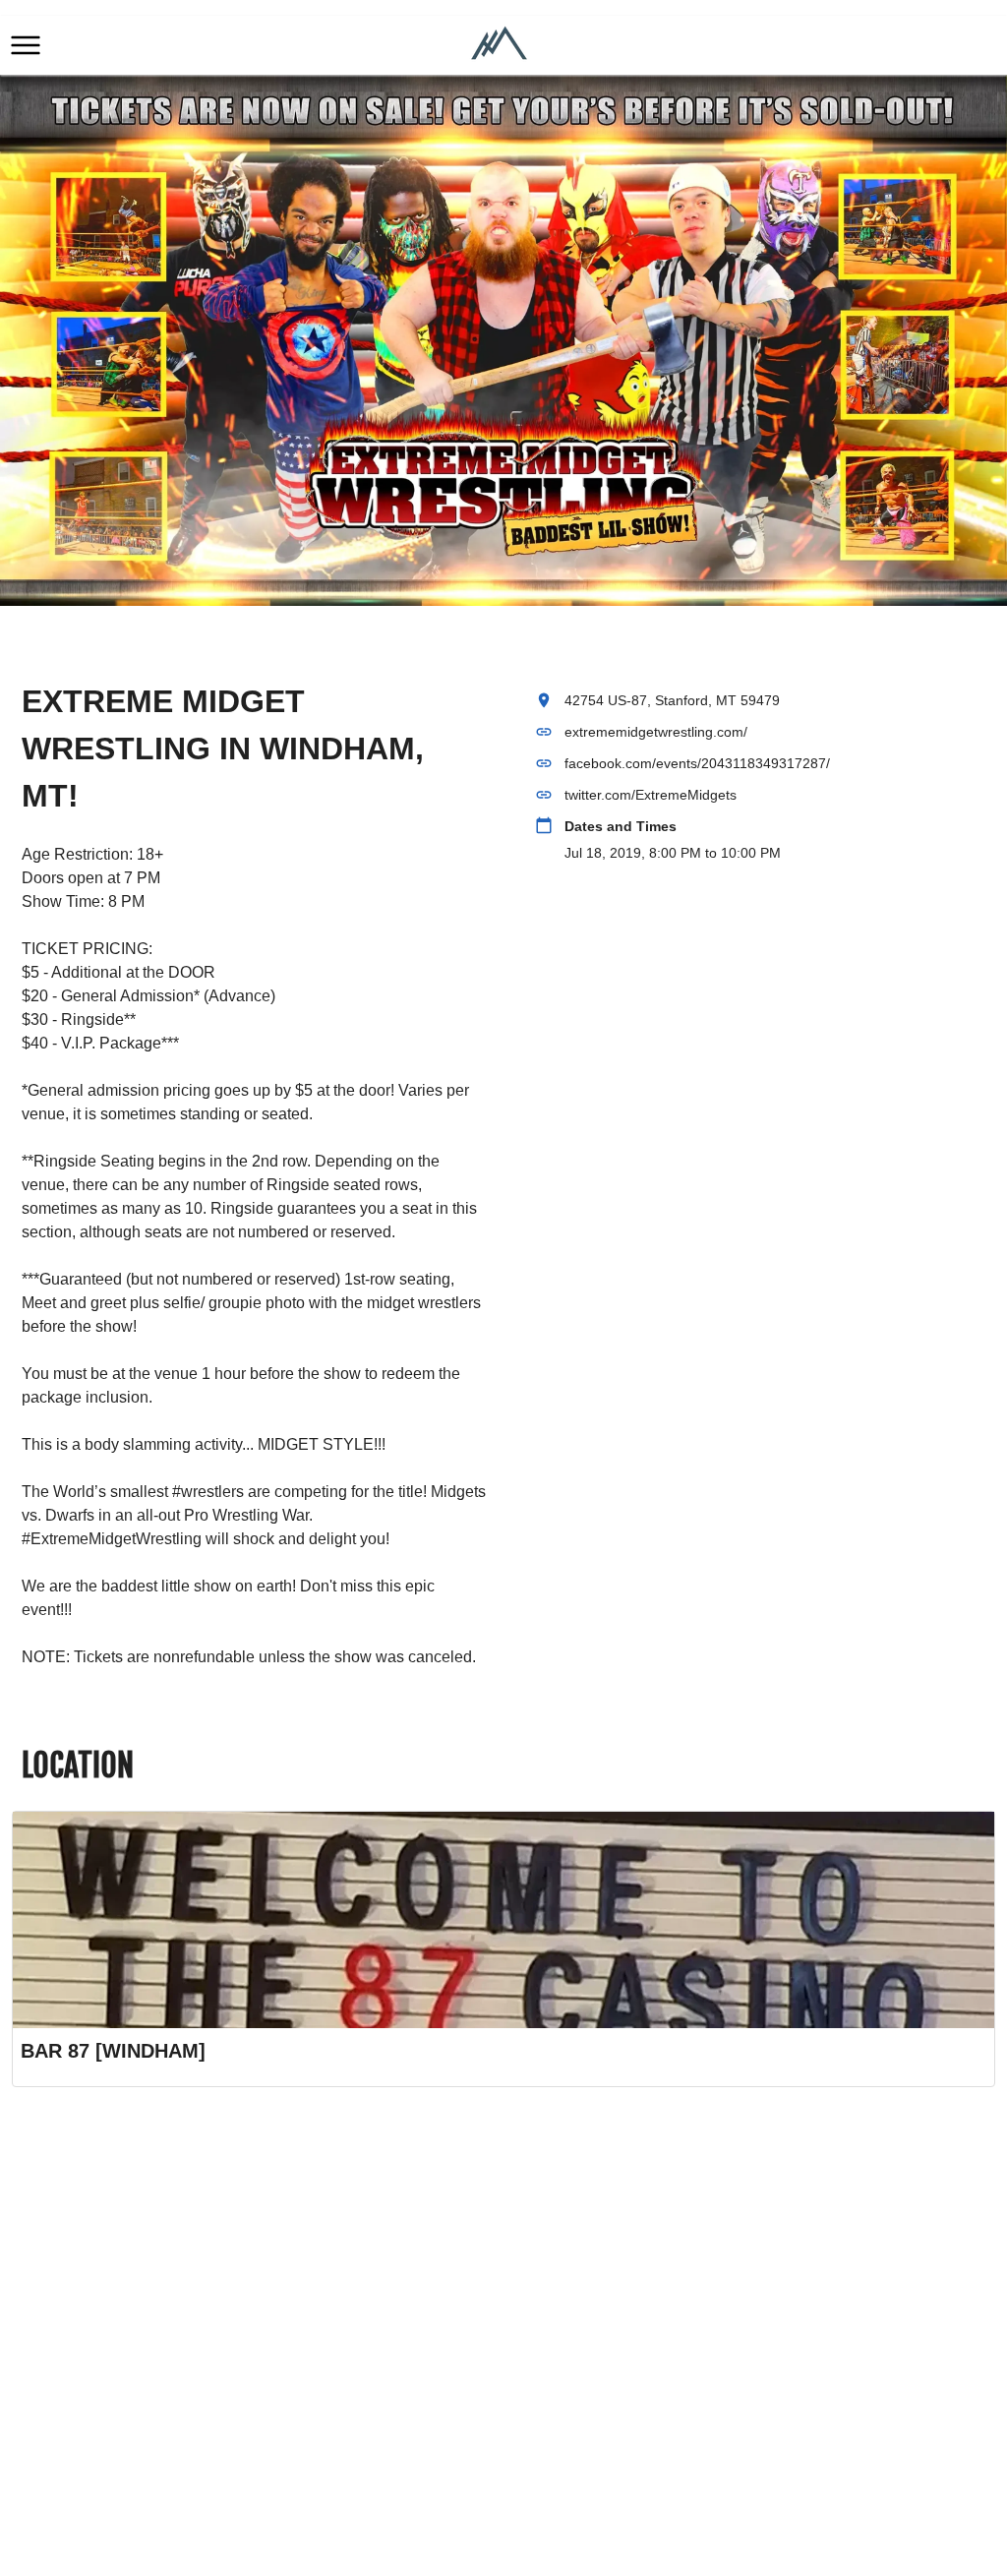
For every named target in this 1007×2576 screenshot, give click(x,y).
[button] (26, 45)
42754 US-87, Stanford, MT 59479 (672, 700)
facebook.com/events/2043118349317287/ (697, 763)
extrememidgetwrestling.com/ (656, 732)
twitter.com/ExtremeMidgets (651, 795)
